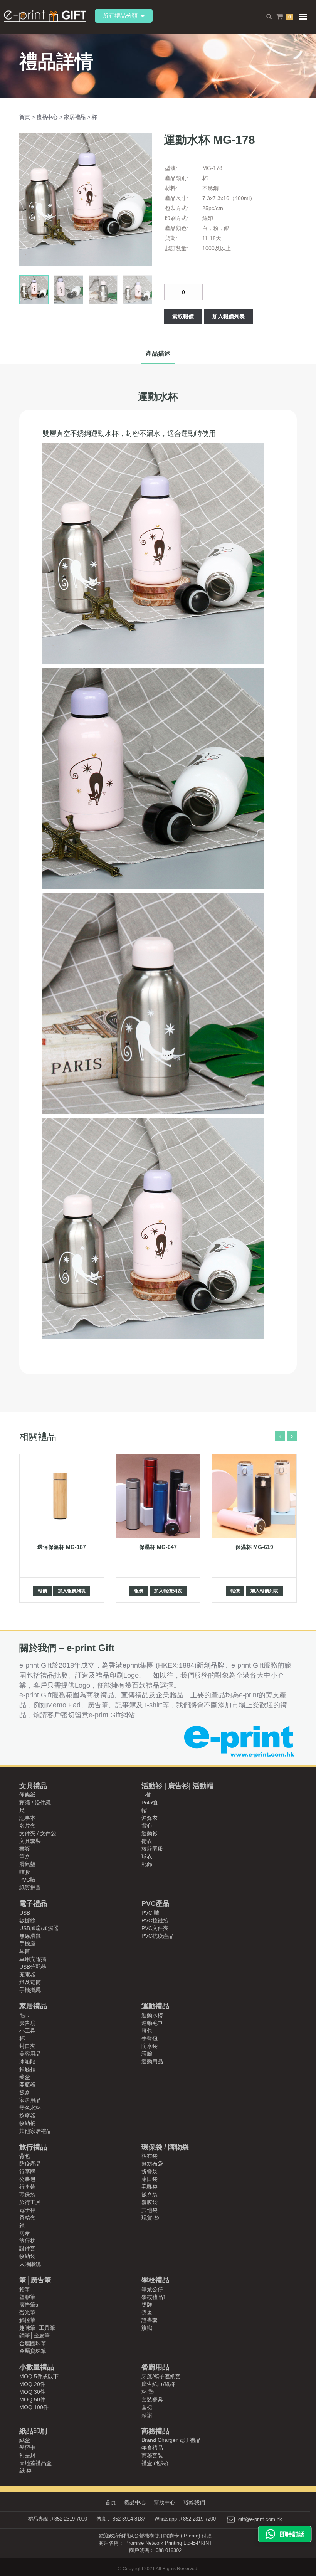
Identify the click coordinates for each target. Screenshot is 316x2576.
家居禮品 (76, 117)
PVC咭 (27, 1880)
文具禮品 (33, 1786)
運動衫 (150, 1833)
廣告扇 (27, 2023)
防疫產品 (30, 2164)
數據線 (27, 1920)
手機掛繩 (30, 1990)
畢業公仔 (152, 2289)
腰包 (147, 2031)
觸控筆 (27, 2320)
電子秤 (27, 2210)
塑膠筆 (27, 2297)
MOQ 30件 (32, 2392)
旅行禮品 (33, 2147)
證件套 (27, 2248)
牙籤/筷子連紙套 (161, 2376)
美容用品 (30, 2054)
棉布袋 (150, 2156)
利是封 (27, 2455)
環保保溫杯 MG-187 (62, 1547)
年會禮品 (152, 2448)
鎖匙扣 (27, 2069)
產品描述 (158, 354)
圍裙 (147, 2407)
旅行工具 (30, 2202)
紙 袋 (25, 2471)
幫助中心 (165, 2502)
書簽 (25, 1849)
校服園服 (152, 1849)
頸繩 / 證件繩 (35, 1803)
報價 (42, 1591)
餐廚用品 (155, 2367)
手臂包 (150, 2038)
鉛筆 (25, 2289)
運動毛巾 (152, 2023)
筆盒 (25, 1856)
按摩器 (27, 2115)
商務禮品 (155, 2431)
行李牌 (27, 2171)
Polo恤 (150, 1803)
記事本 (27, 1818)
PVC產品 (155, 1903)
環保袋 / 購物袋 (165, 2147)
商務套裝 (152, 2455)
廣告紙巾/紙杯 (158, 2384)
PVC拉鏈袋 (155, 1920)
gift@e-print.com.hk (260, 2519)
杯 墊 (148, 2392)
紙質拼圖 (30, 1887)
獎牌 (147, 2305)
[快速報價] (285, 2534)
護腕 (147, 2054)
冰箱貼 (27, 2061)
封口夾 (27, 2046)
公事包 (27, 2179)
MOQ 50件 (32, 2399)
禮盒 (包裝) (155, 2463)
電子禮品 (33, 1903)
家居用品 (30, 2100)
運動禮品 (155, 2006)
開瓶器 (27, 2085)
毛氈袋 (150, 2187)
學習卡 (27, 2448)
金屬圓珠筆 (33, 2343)
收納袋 (27, 2256)
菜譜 (147, 2415)
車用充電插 (33, 1959)
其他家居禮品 (35, 2131)
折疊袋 (150, 2171)
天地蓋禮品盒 (35, 2463)
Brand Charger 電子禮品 (171, 2440)
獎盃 (147, 2312)
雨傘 (25, 2233)
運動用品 (152, 2061)
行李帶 (27, 2187)
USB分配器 (33, 1967)
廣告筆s (29, 2305)
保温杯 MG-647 (158, 1547)
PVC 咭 (150, 1913)
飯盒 (25, 2092)
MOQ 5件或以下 (39, 2376)
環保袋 (27, 2194)
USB (25, 1913)
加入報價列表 (229, 316)
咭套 (25, 1872)
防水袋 (150, 2046)
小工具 (27, 2031)
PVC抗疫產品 (158, 1936)
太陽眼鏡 (30, 2264)
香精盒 (27, 2218)
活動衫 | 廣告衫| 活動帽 (177, 1786)
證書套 (150, 2320)
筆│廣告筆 (35, 2280)
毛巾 (25, 2015)
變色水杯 (30, 2108)
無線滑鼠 (30, 1936)
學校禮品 (155, 2280)
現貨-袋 (150, 2218)
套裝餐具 (152, 2399)
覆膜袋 (150, 2202)
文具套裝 (30, 1841)
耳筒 (25, 1951)
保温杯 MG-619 (254, 1547)
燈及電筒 (30, 1982)
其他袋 (150, 2210)
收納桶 (27, 2123)
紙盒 (25, 2440)
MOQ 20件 (32, 2384)
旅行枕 (27, 2241)
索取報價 (183, 316)
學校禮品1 (154, 2297)
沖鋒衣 (150, 1818)
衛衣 (147, 1841)
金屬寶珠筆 (33, 2351)
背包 (25, 2156)
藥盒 (25, 2077)
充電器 (27, 1974)
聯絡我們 (194, 2502)
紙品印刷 (33, 2431)
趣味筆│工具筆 (37, 2328)
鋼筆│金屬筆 (34, 2336)
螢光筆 (27, 2312)
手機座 (27, 1944)
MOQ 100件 (34, 2407)
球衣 (147, 1856)
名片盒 (27, 1826)
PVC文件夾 (155, 1928)
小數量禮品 (37, 2367)
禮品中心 (48, 117)
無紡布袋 (152, 2164)
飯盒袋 (150, 2194)
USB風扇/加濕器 (39, 1928)
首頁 (25, 117)
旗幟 (147, 2328)
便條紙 (27, 1795)
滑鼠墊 (27, 1864)
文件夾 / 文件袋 (38, 1833)
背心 (147, 1826)
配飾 (147, 1864)
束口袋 (150, 2179)
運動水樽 (152, 2015)
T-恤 (147, 1795)
